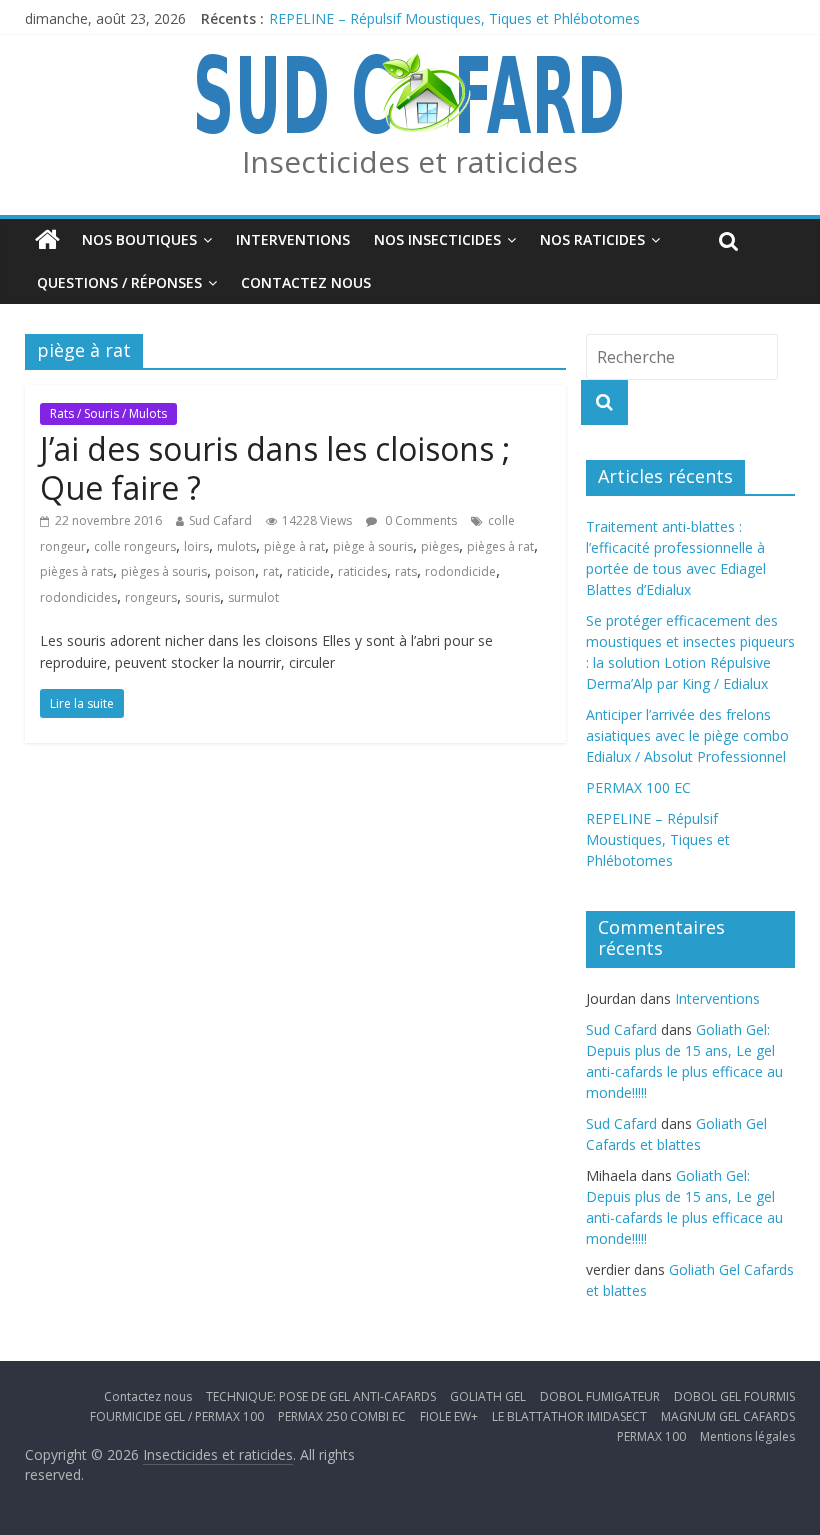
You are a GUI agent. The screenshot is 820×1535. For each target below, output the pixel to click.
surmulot (253, 597)
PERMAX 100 (651, 1436)
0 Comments (419, 520)
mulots (236, 546)
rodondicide (460, 571)
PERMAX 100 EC (638, 787)
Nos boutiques (139, 239)
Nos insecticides (437, 239)
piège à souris (373, 546)
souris (202, 597)
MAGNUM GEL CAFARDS (728, 1416)
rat (271, 571)
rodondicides (78, 597)
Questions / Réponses (119, 282)
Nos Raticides (592, 239)
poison (235, 571)
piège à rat (294, 546)
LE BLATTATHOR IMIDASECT (569, 1416)
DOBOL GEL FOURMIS (734, 1396)
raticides (362, 571)
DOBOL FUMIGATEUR (600, 1396)
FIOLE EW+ (449, 1416)
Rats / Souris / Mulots (108, 413)
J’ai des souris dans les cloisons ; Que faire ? (275, 467)
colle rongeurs (135, 546)
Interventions (293, 239)
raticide (308, 571)
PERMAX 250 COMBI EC (342, 1416)
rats (406, 571)
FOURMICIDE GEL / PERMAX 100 (177, 1416)
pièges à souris (164, 571)
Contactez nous (306, 282)
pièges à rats (76, 571)
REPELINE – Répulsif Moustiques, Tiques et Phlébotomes (454, 18)
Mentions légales (747, 1436)
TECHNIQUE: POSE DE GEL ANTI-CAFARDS (321, 1396)
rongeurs (151, 597)
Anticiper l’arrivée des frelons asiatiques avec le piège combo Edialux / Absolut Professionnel (687, 735)
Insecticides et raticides (410, 161)
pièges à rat (500, 546)
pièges (440, 546)
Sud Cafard (220, 520)
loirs (196, 546)
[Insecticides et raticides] (47, 240)
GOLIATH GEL (488, 1396)
